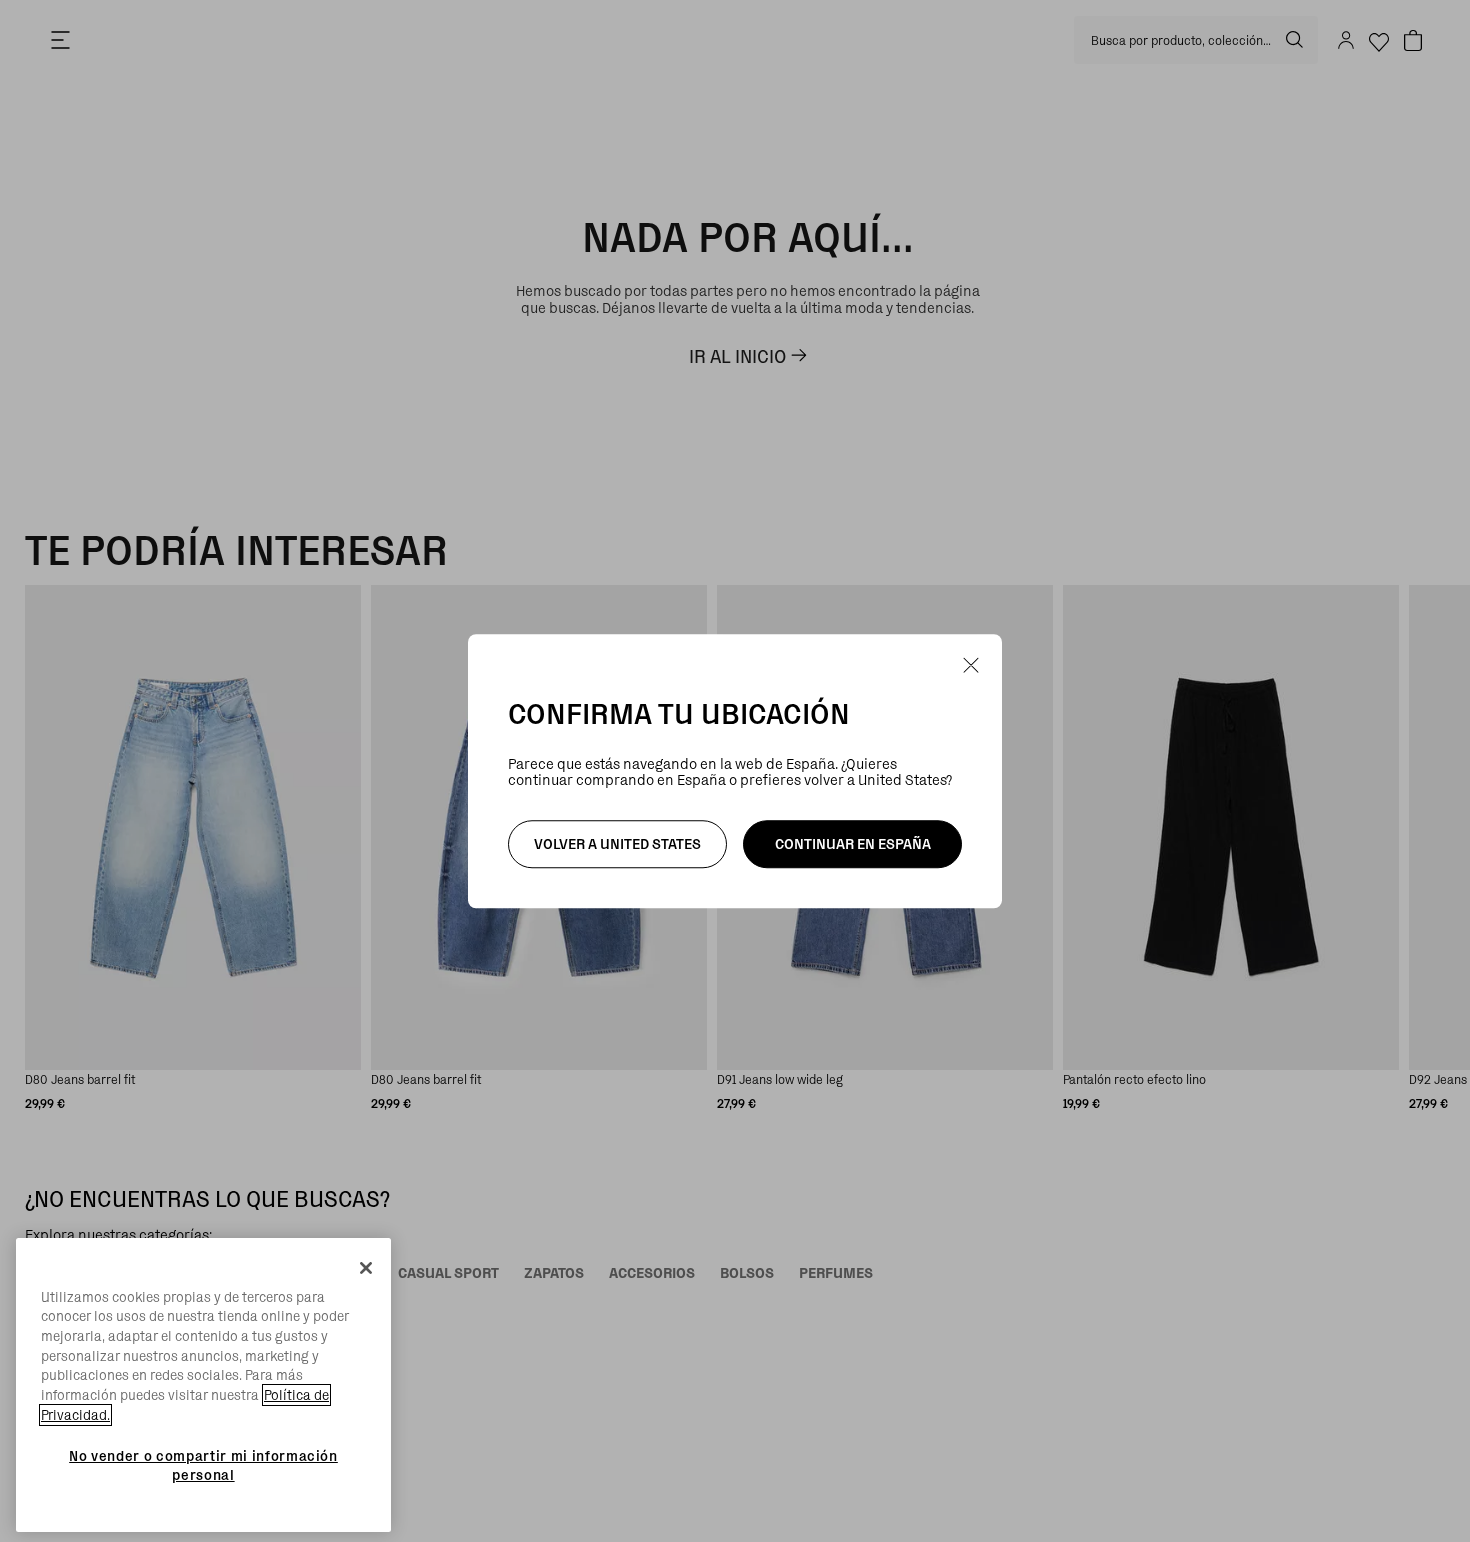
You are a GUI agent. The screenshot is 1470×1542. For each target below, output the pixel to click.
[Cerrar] (366, 1268)
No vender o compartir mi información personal (203, 1465)
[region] (203, 1385)
